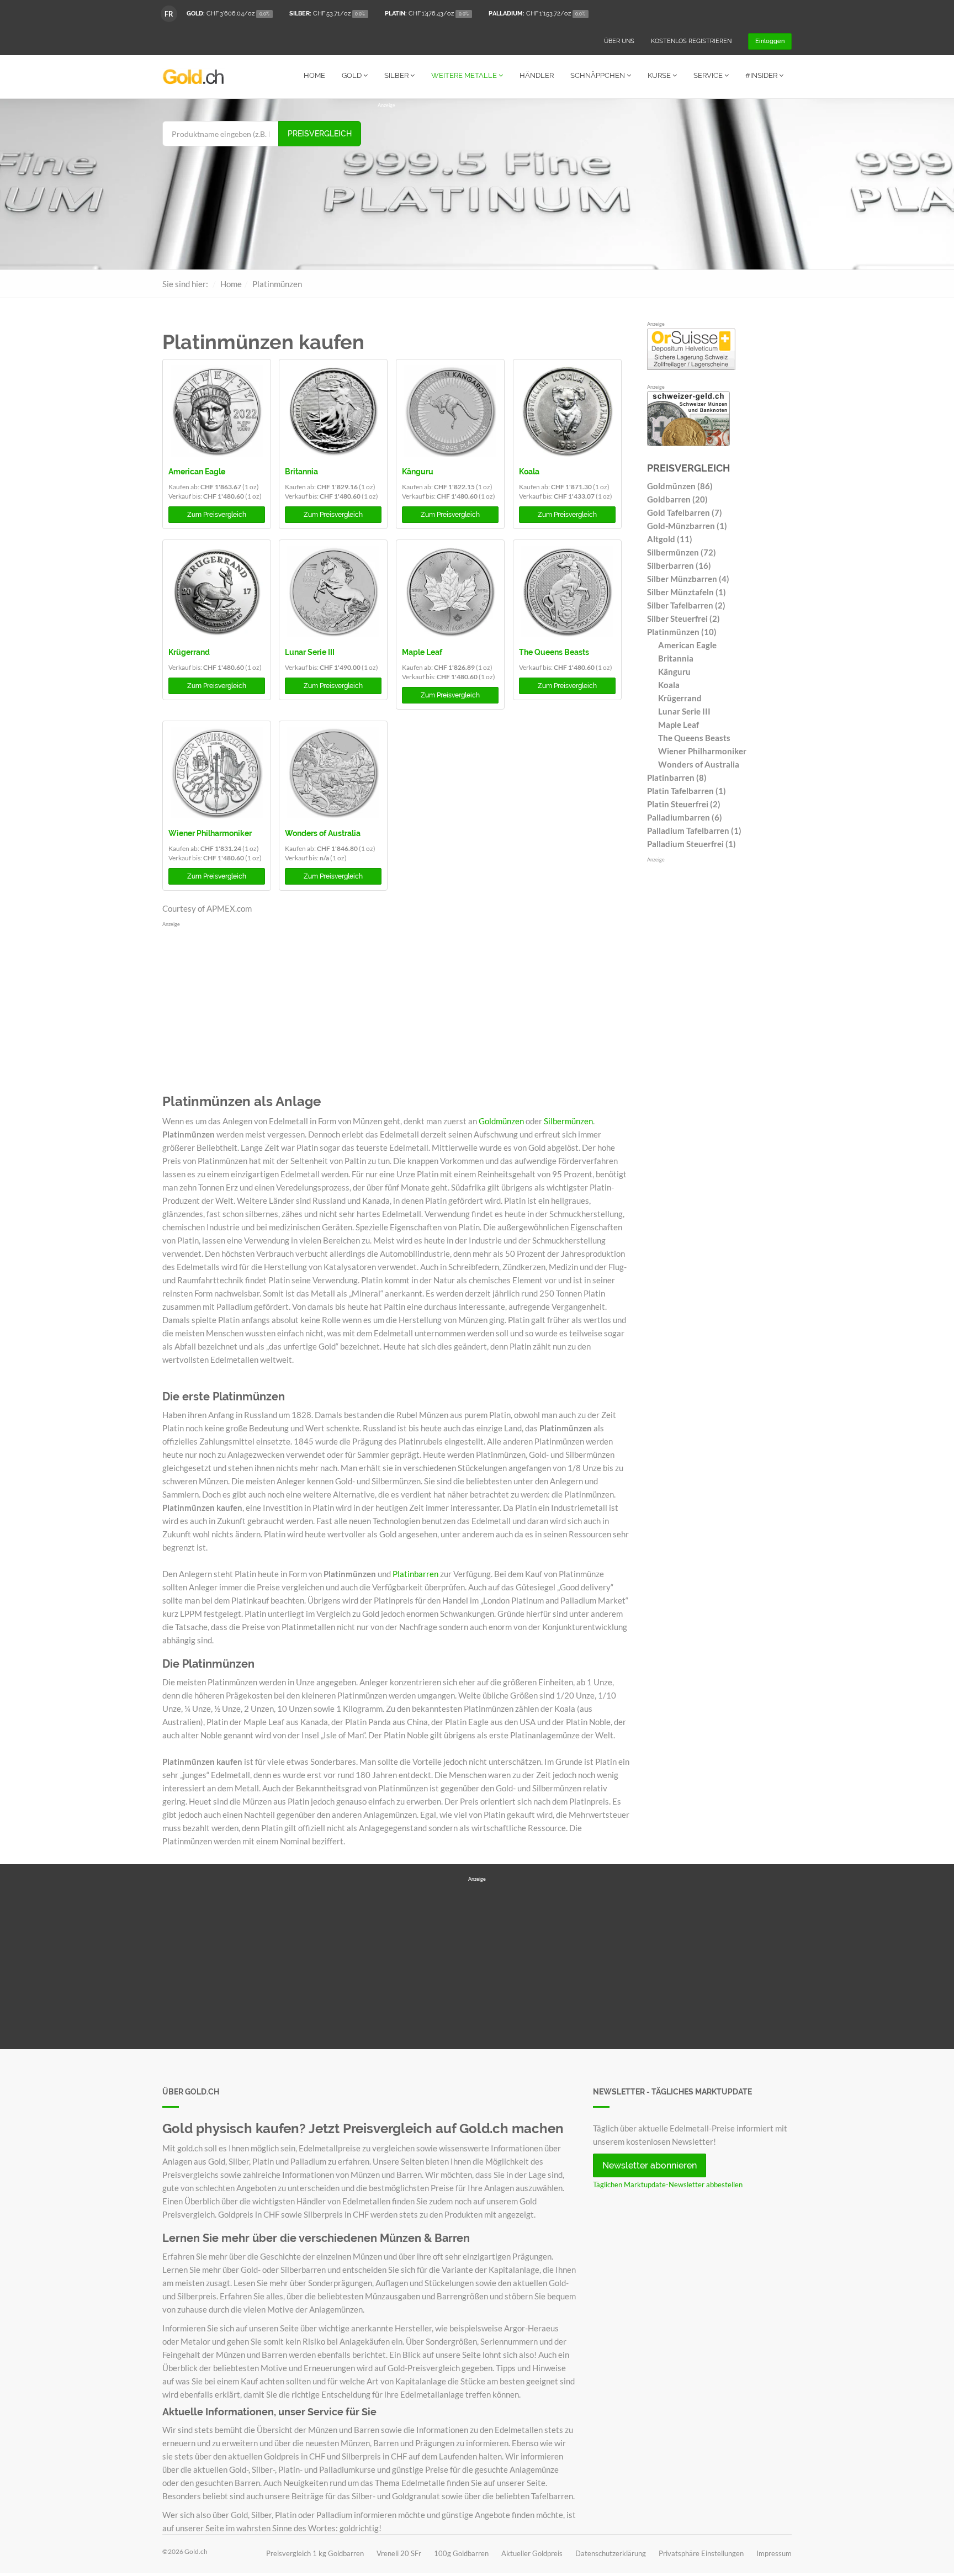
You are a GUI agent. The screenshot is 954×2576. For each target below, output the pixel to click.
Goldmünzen (501, 1121)
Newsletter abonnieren (650, 2165)
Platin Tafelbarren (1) (687, 791)
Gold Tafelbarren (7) (685, 512)
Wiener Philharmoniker (210, 833)
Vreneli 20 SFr (399, 2553)
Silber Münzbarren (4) (688, 579)
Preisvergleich (320, 134)
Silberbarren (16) (679, 565)
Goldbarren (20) (677, 499)
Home (314, 75)
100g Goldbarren (461, 2553)
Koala (529, 472)
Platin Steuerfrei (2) (684, 804)
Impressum (774, 2553)
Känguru (418, 472)
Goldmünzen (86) (680, 486)
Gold (353, 75)
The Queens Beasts (554, 652)
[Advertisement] (585, 187)
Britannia (301, 472)
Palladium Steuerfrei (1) (691, 844)
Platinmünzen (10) (682, 632)
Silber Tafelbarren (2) (686, 605)
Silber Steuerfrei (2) (683, 618)
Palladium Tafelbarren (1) (694, 831)
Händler (537, 75)
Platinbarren (415, 1574)
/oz (228, 14)
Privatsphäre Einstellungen (701, 2553)
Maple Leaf (422, 652)
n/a (324, 858)
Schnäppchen (598, 75)
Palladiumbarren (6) (685, 817)
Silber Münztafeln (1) (687, 592)
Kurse (660, 75)
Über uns (619, 41)
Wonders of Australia (323, 833)
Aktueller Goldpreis (532, 2553)
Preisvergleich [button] (217, 515)
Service (709, 75)
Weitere (464, 75)
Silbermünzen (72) (682, 552)
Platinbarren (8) (677, 777)
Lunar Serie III (310, 652)
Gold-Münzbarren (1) (687, 526)
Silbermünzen (568, 1121)
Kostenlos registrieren (691, 41)
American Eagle (197, 472)
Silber (397, 75)
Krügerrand (189, 652)
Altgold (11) (670, 539)
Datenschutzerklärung (611, 2553)
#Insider (762, 75)
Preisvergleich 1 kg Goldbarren (315, 2553)
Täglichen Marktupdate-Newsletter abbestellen (668, 2184)
